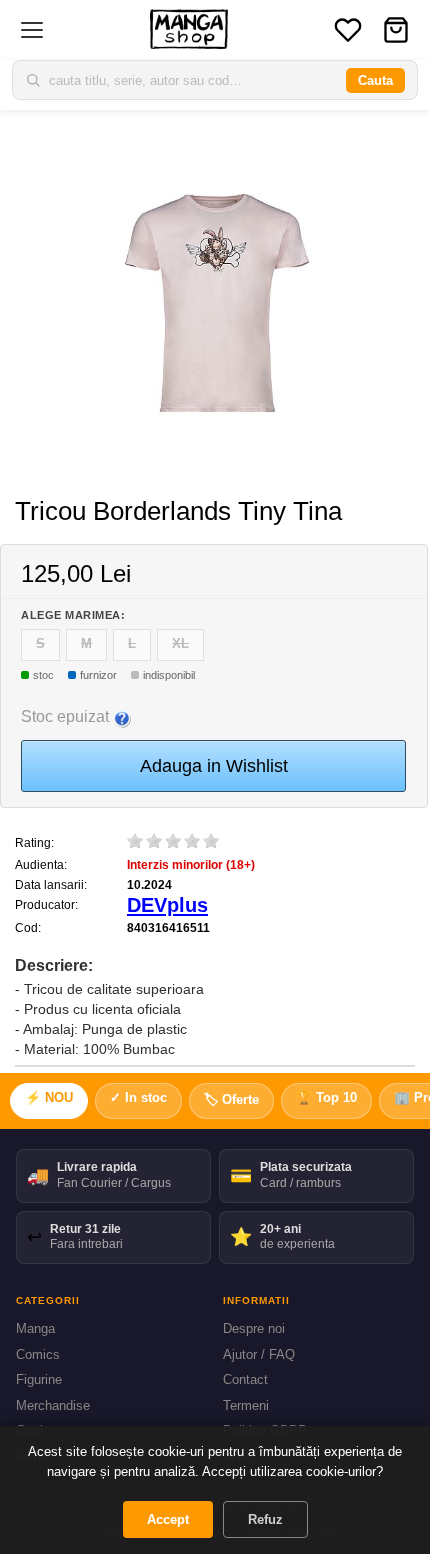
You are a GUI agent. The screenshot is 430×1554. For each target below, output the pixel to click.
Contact (245, 1379)
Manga (35, 1328)
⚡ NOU (49, 1097)
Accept (168, 1519)
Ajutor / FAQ (259, 1354)
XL (180, 643)
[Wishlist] (348, 30)
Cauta (375, 80)
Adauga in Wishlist (214, 766)
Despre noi (254, 1328)
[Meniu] (32, 30)
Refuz (265, 1519)
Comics (38, 1354)
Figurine (39, 1379)
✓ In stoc (138, 1097)
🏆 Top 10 (326, 1097)
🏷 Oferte (231, 1099)
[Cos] (396, 30)
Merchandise (53, 1405)
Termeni (246, 1405)
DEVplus (167, 905)
